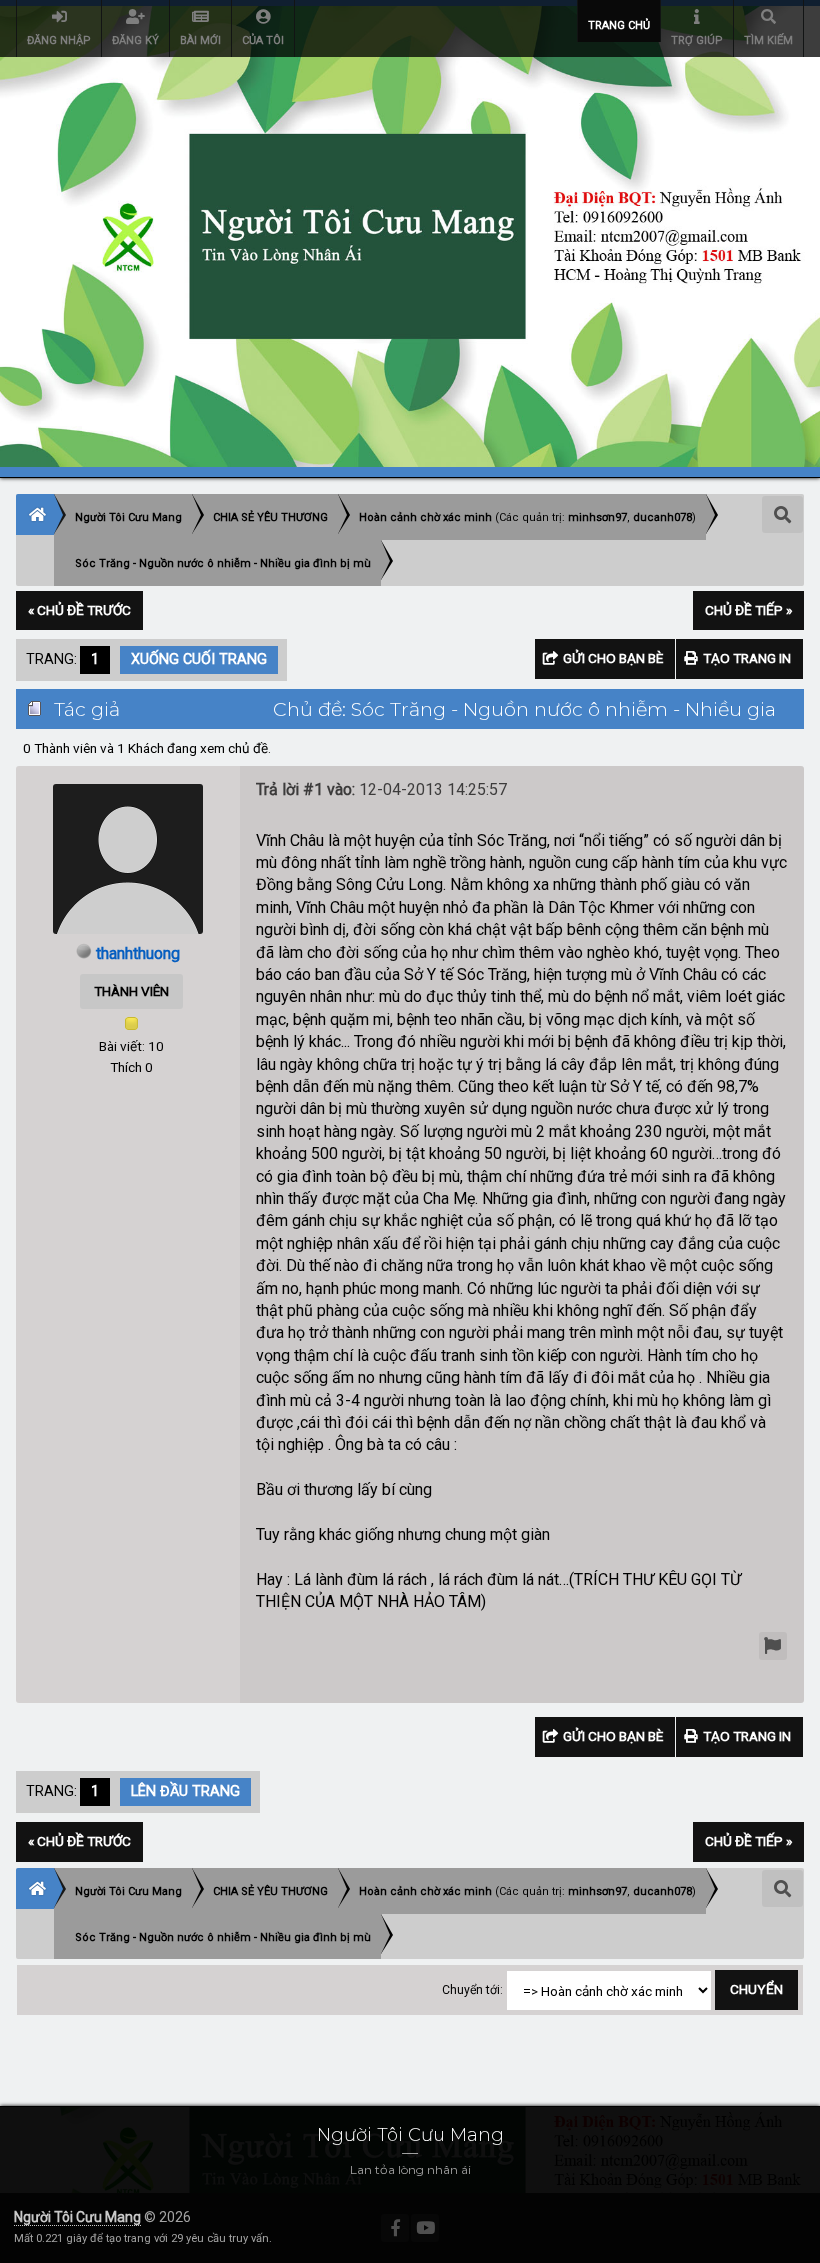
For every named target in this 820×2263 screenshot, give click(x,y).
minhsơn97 (597, 517)
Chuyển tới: (472, 1990)
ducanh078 (662, 517)
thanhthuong (138, 953)
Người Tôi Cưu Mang (77, 2217)
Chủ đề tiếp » (748, 610)
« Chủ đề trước (79, 610)
